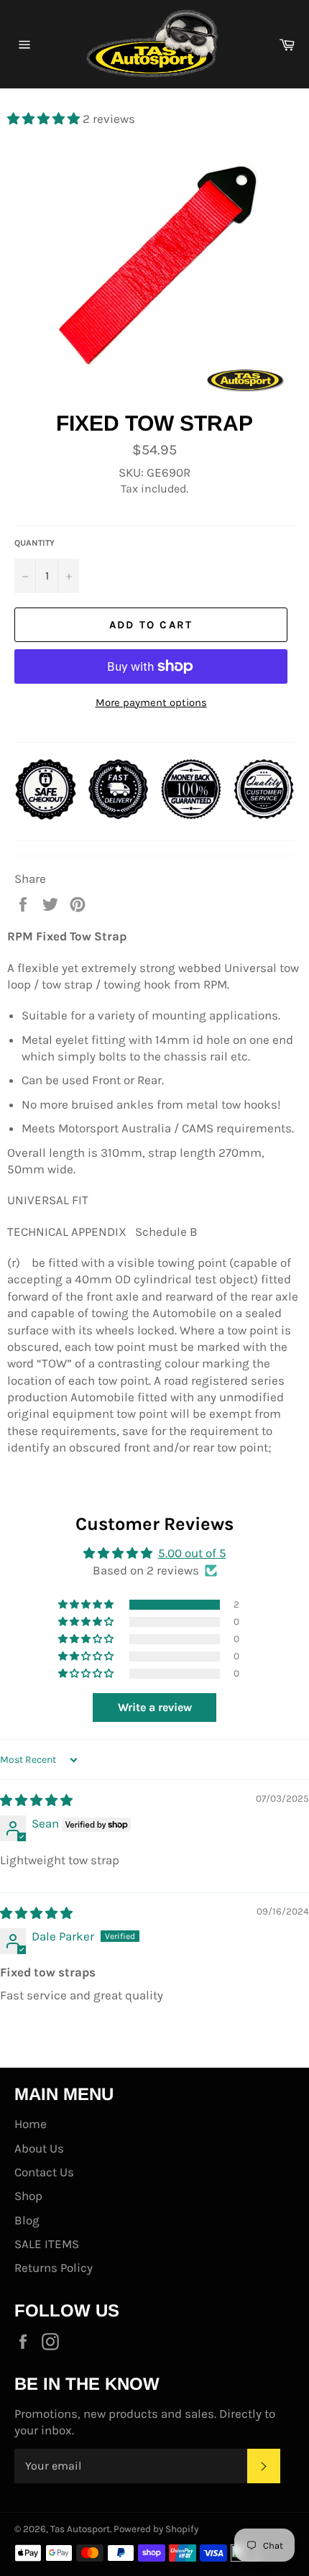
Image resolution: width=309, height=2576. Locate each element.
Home (31, 2124)
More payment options (151, 702)
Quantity (34, 543)
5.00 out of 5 (192, 1553)
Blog (27, 2220)
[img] (36, 1800)
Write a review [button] (155, 1707)
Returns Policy (54, 2268)
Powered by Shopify (156, 2529)
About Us (39, 2148)
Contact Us (44, 2172)
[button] (45, 119)
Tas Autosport (80, 2529)
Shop (28, 2196)
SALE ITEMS (47, 2244)
